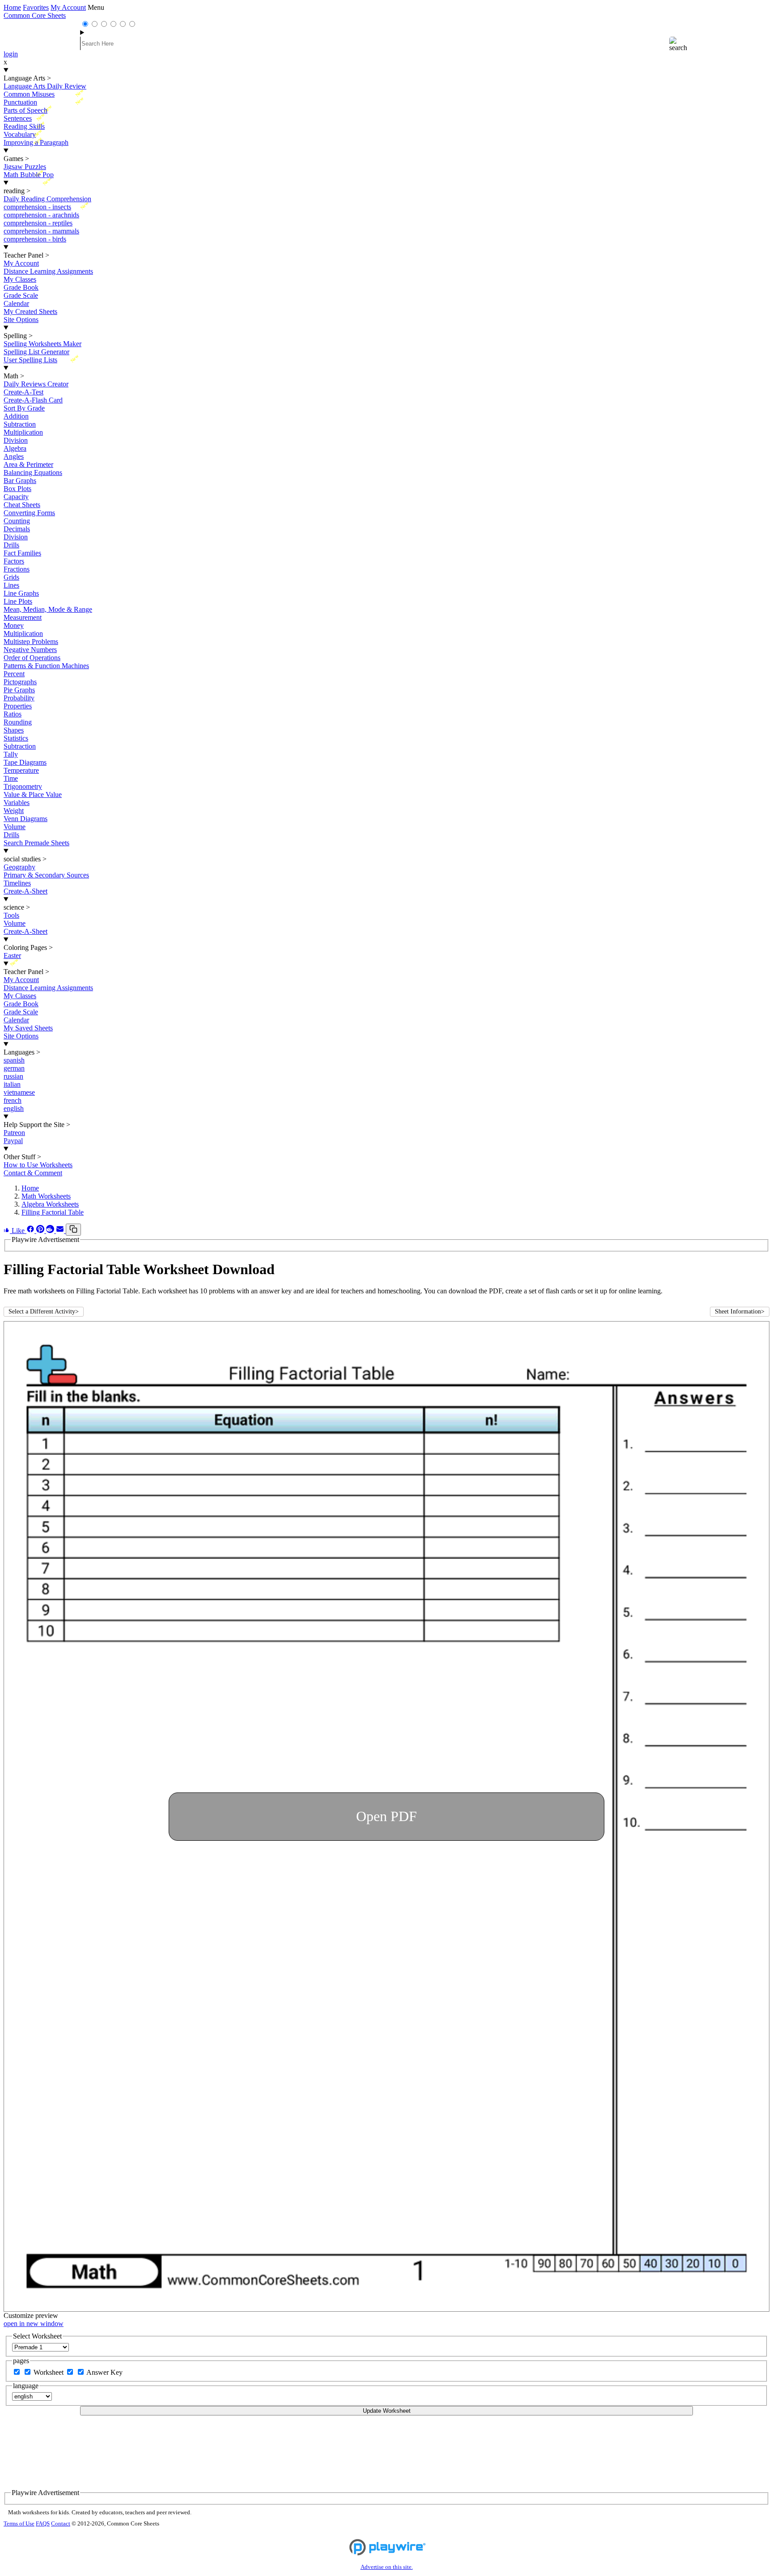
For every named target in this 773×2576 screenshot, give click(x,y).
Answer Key (104, 2372)
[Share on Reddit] (51, 1231)
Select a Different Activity (44, 1311)
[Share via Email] (61, 1231)
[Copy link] (73, 1230)
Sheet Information (740, 1311)
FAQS (43, 2524)
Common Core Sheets (35, 15)
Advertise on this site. (387, 2567)
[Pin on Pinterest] (41, 1231)
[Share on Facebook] (31, 1231)
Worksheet (49, 2372)
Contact (61, 2524)
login (11, 54)
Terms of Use (19, 2524)
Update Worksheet (387, 2411)
